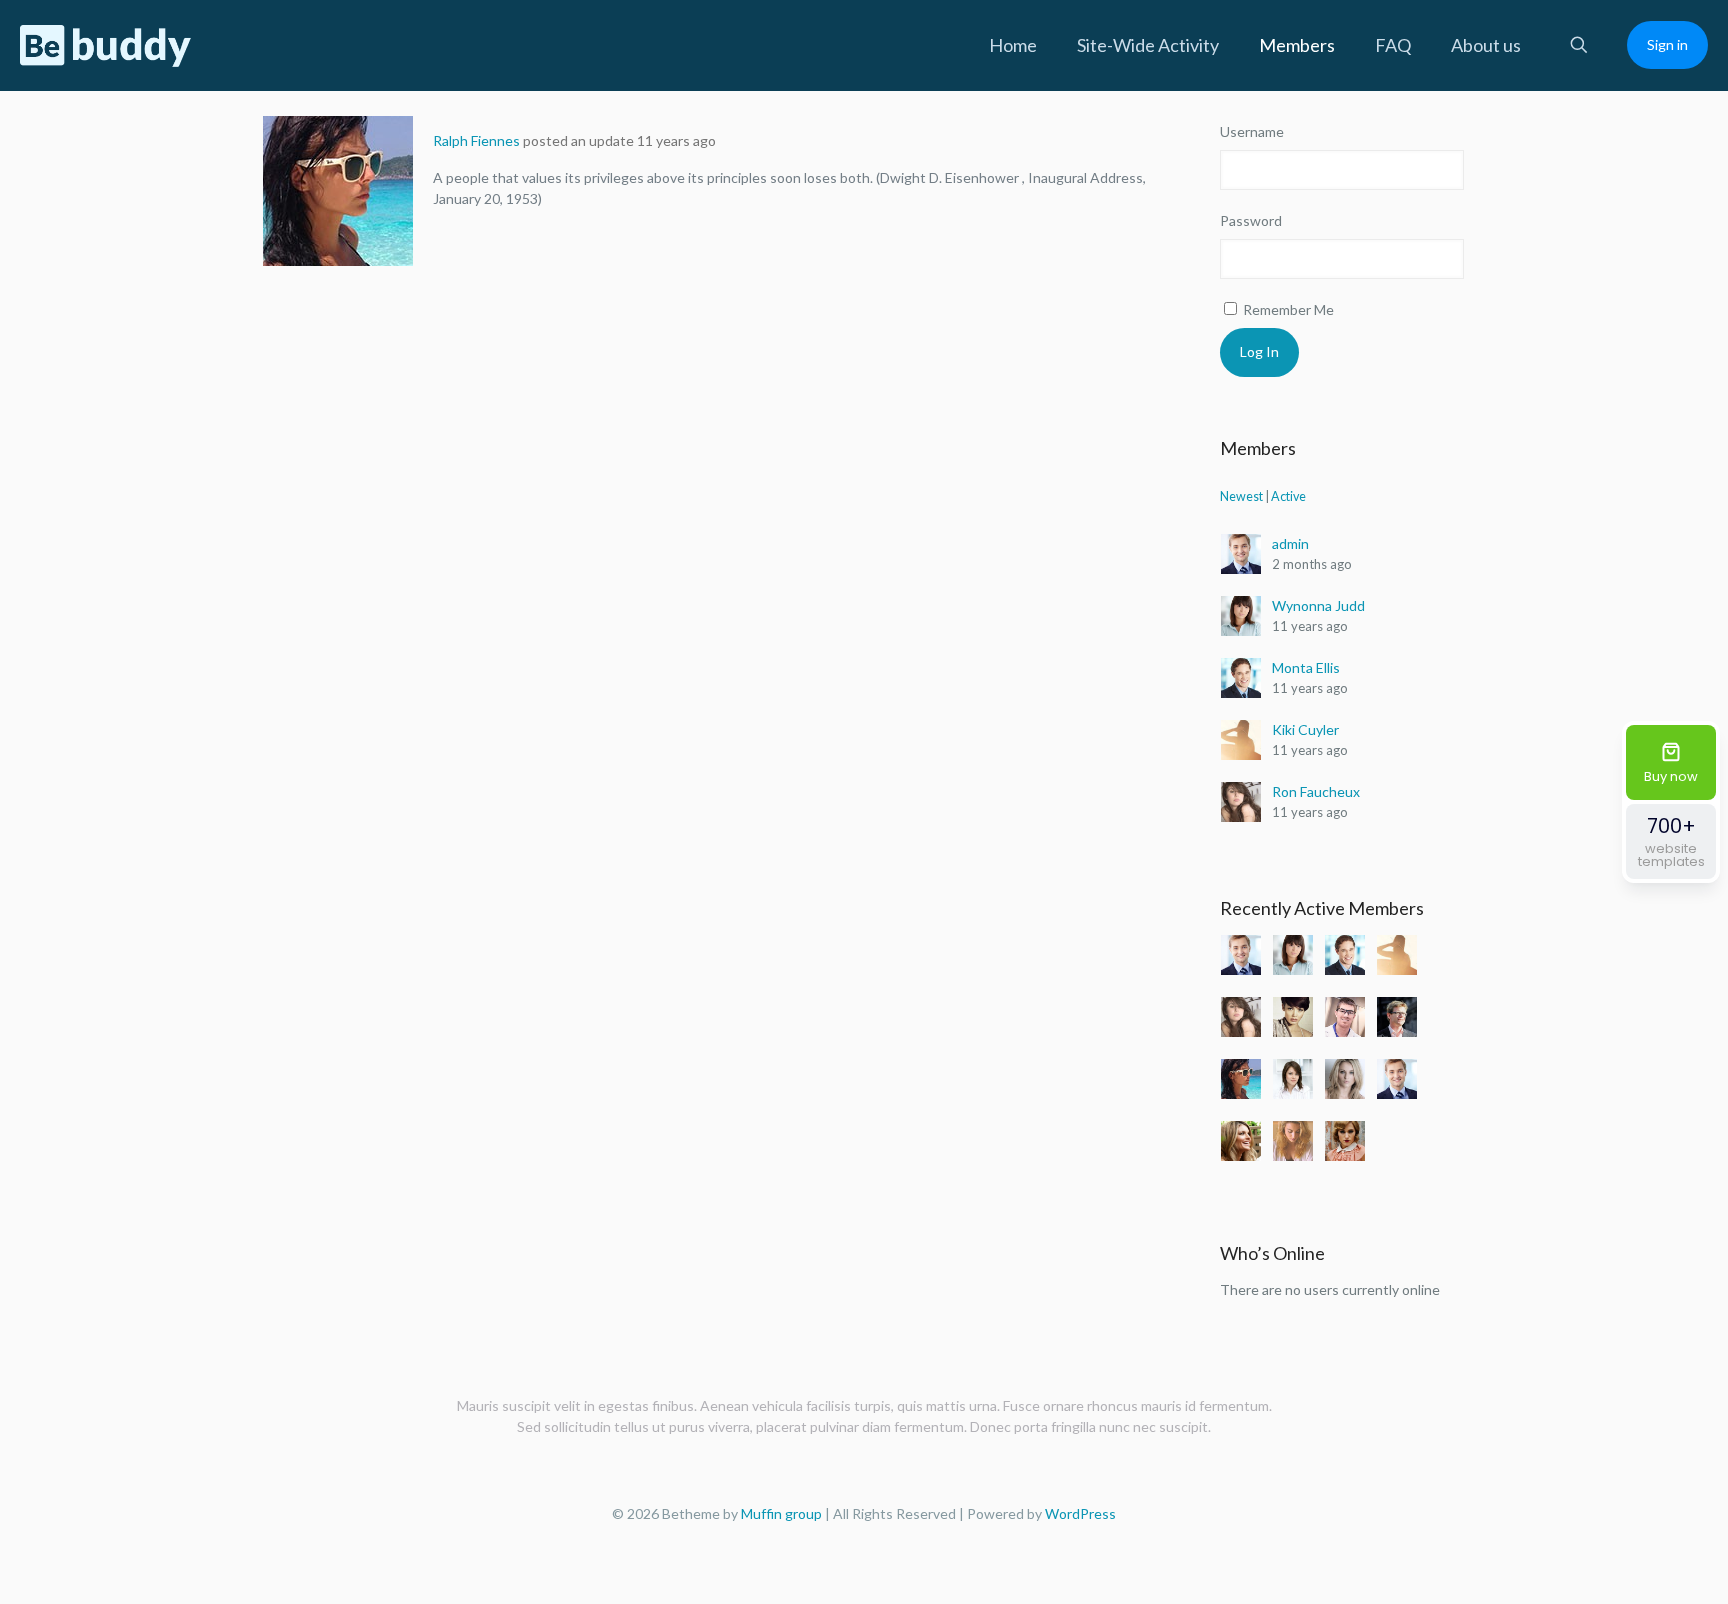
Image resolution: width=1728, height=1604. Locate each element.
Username (1252, 131)
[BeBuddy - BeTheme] (106, 45)
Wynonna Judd (1318, 605)
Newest (1241, 496)
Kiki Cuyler (1305, 729)
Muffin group (781, 1513)
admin (1290, 543)
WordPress (1080, 1513)
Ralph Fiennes (476, 140)
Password (1251, 220)
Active (1288, 496)
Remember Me (1287, 309)
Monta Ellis (1306, 667)
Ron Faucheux (1316, 791)
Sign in (1667, 44)
